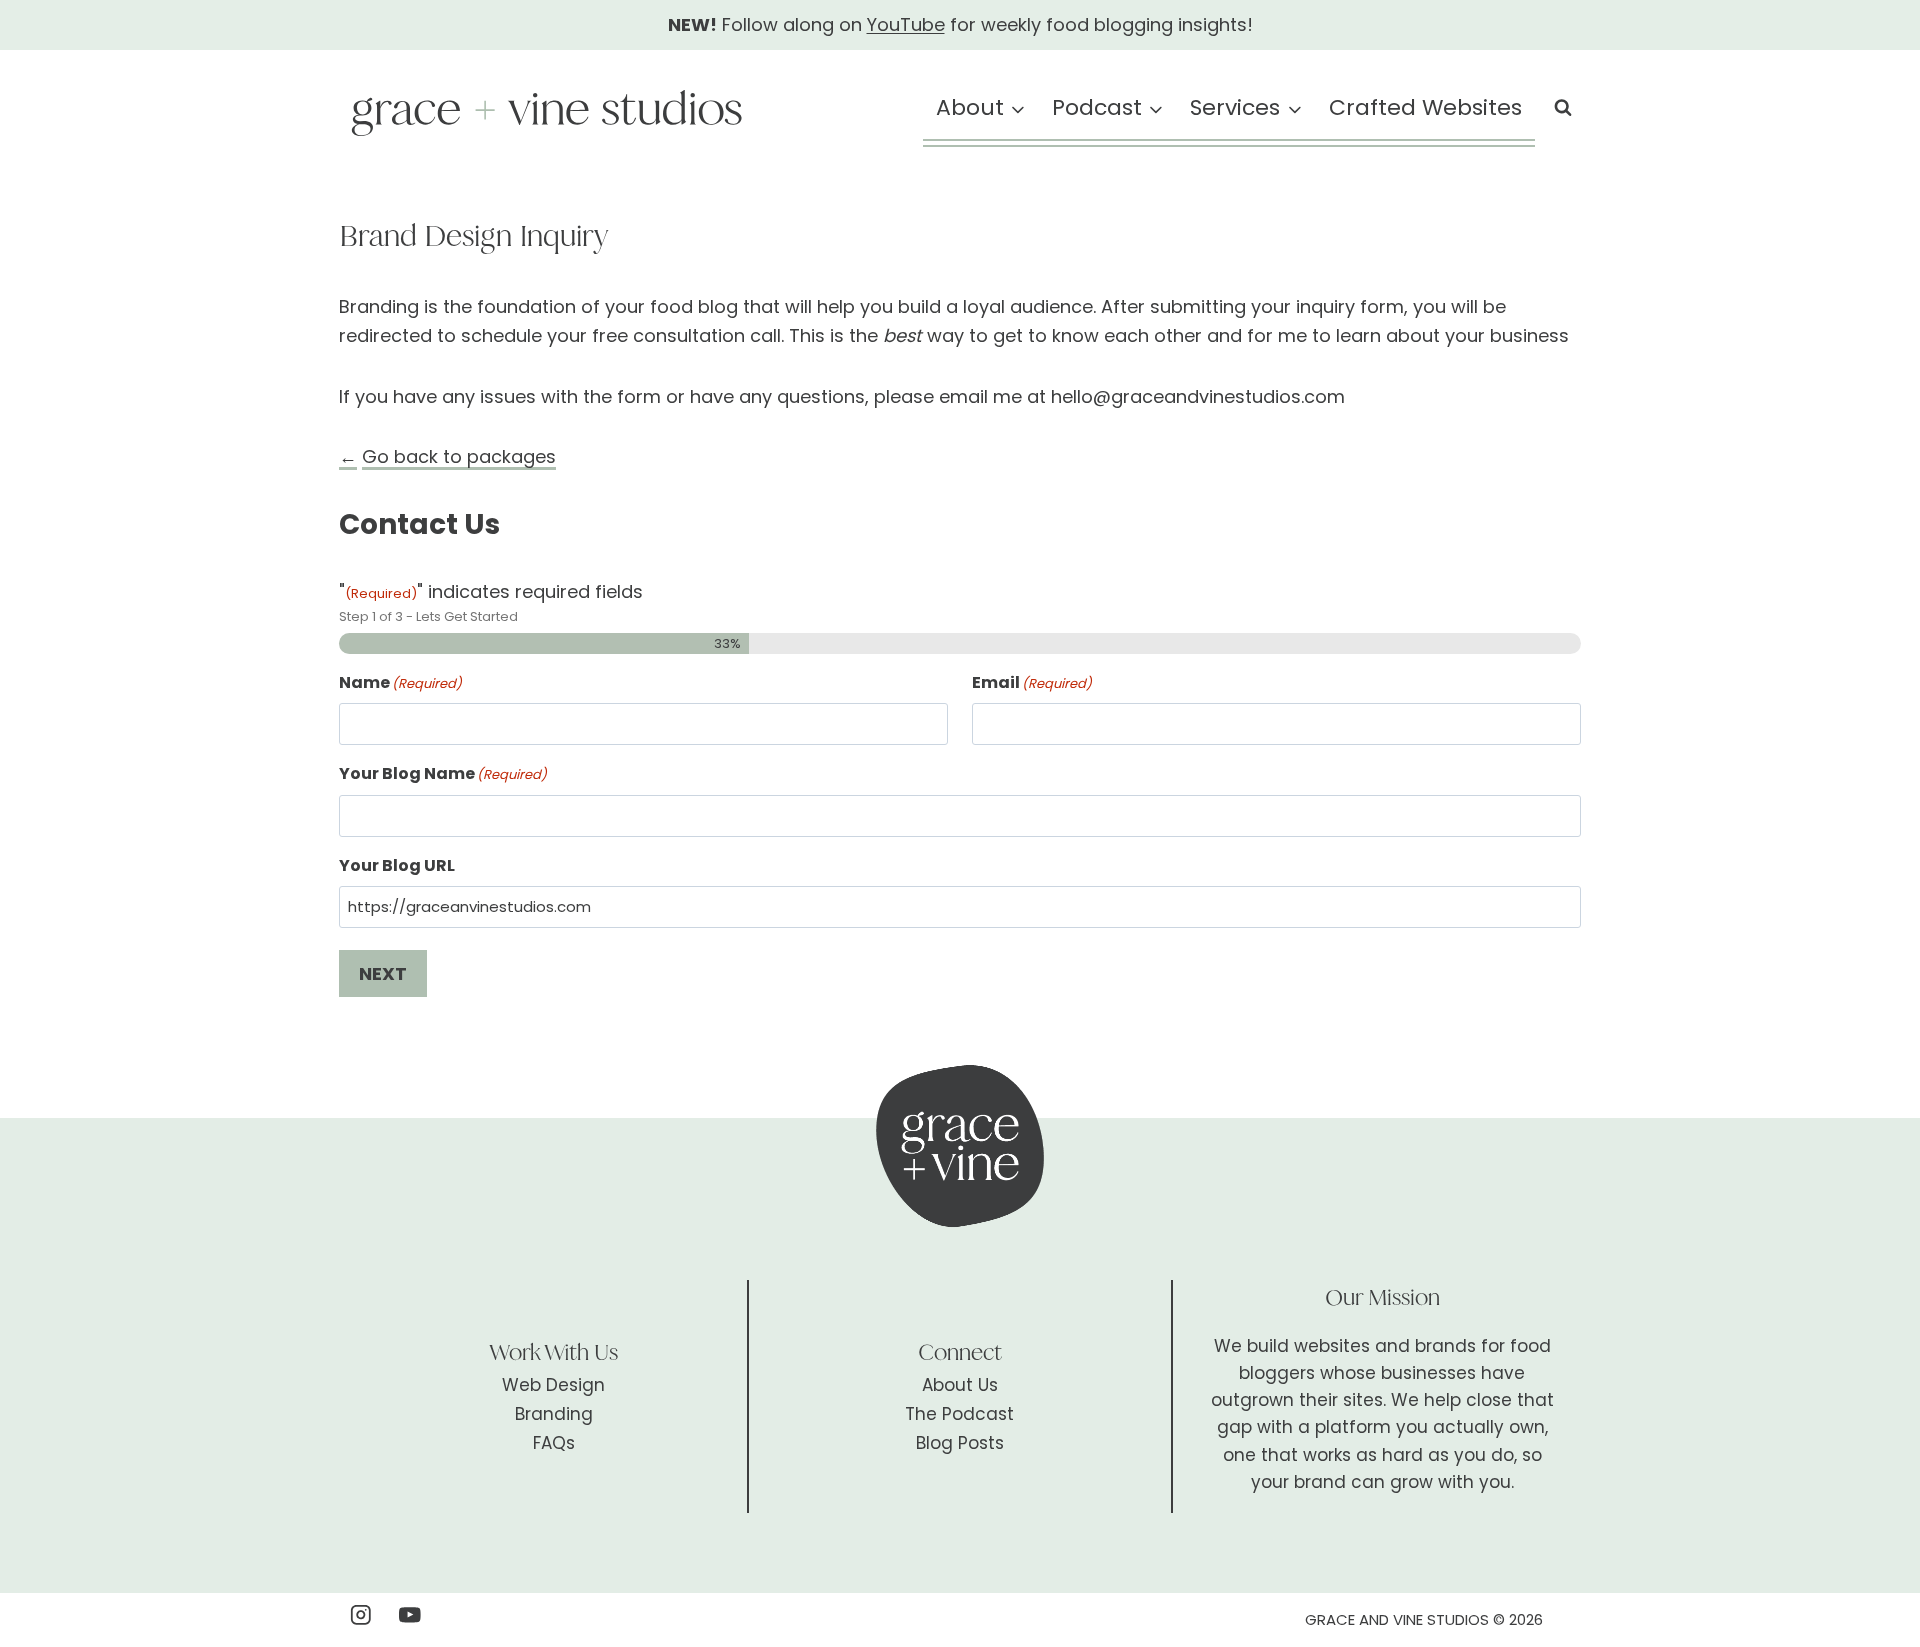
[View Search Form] (1563, 108)
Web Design (553, 1385)
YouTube (906, 24)
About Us (960, 1385)
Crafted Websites (1425, 107)
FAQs (554, 1443)
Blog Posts (960, 1443)
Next (383, 973)
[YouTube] (410, 1614)
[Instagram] (360, 1614)
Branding (554, 1414)
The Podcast (959, 1414)
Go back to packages (459, 456)
